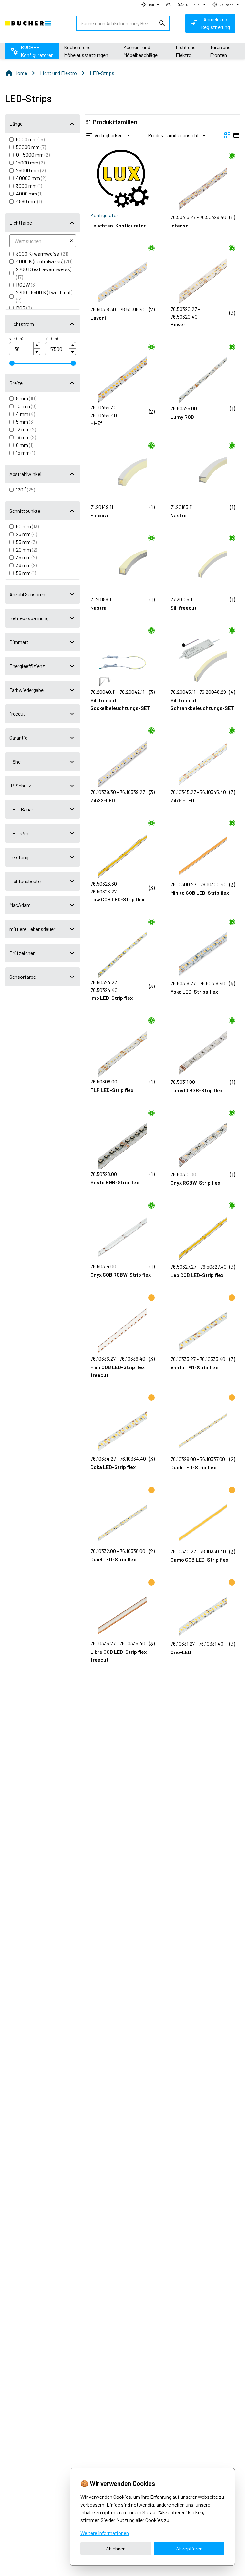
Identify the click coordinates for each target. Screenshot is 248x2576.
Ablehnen (116, 2548)
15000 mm (30, 162)
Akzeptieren (189, 2548)
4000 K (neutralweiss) (44, 261)
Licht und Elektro (58, 73)
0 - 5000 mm (33, 155)
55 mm (26, 542)
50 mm (27, 526)
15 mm (26, 453)
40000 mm (31, 178)
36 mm (26, 565)
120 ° (26, 489)
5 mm (25, 422)
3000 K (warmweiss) (42, 253)
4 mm (26, 414)
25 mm (27, 534)
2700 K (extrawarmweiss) (44, 273)
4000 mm (29, 193)
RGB (24, 308)
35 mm (26, 557)
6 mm (25, 445)
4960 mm (29, 201)
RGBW (26, 285)
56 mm (26, 573)
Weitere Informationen (105, 2533)
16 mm (26, 437)
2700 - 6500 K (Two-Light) (44, 296)
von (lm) (16, 338)
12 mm (26, 429)
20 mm (27, 549)
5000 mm (30, 139)
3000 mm (29, 186)
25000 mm (31, 170)
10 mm (26, 406)
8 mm (26, 398)
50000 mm (31, 147)
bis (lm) (52, 338)
